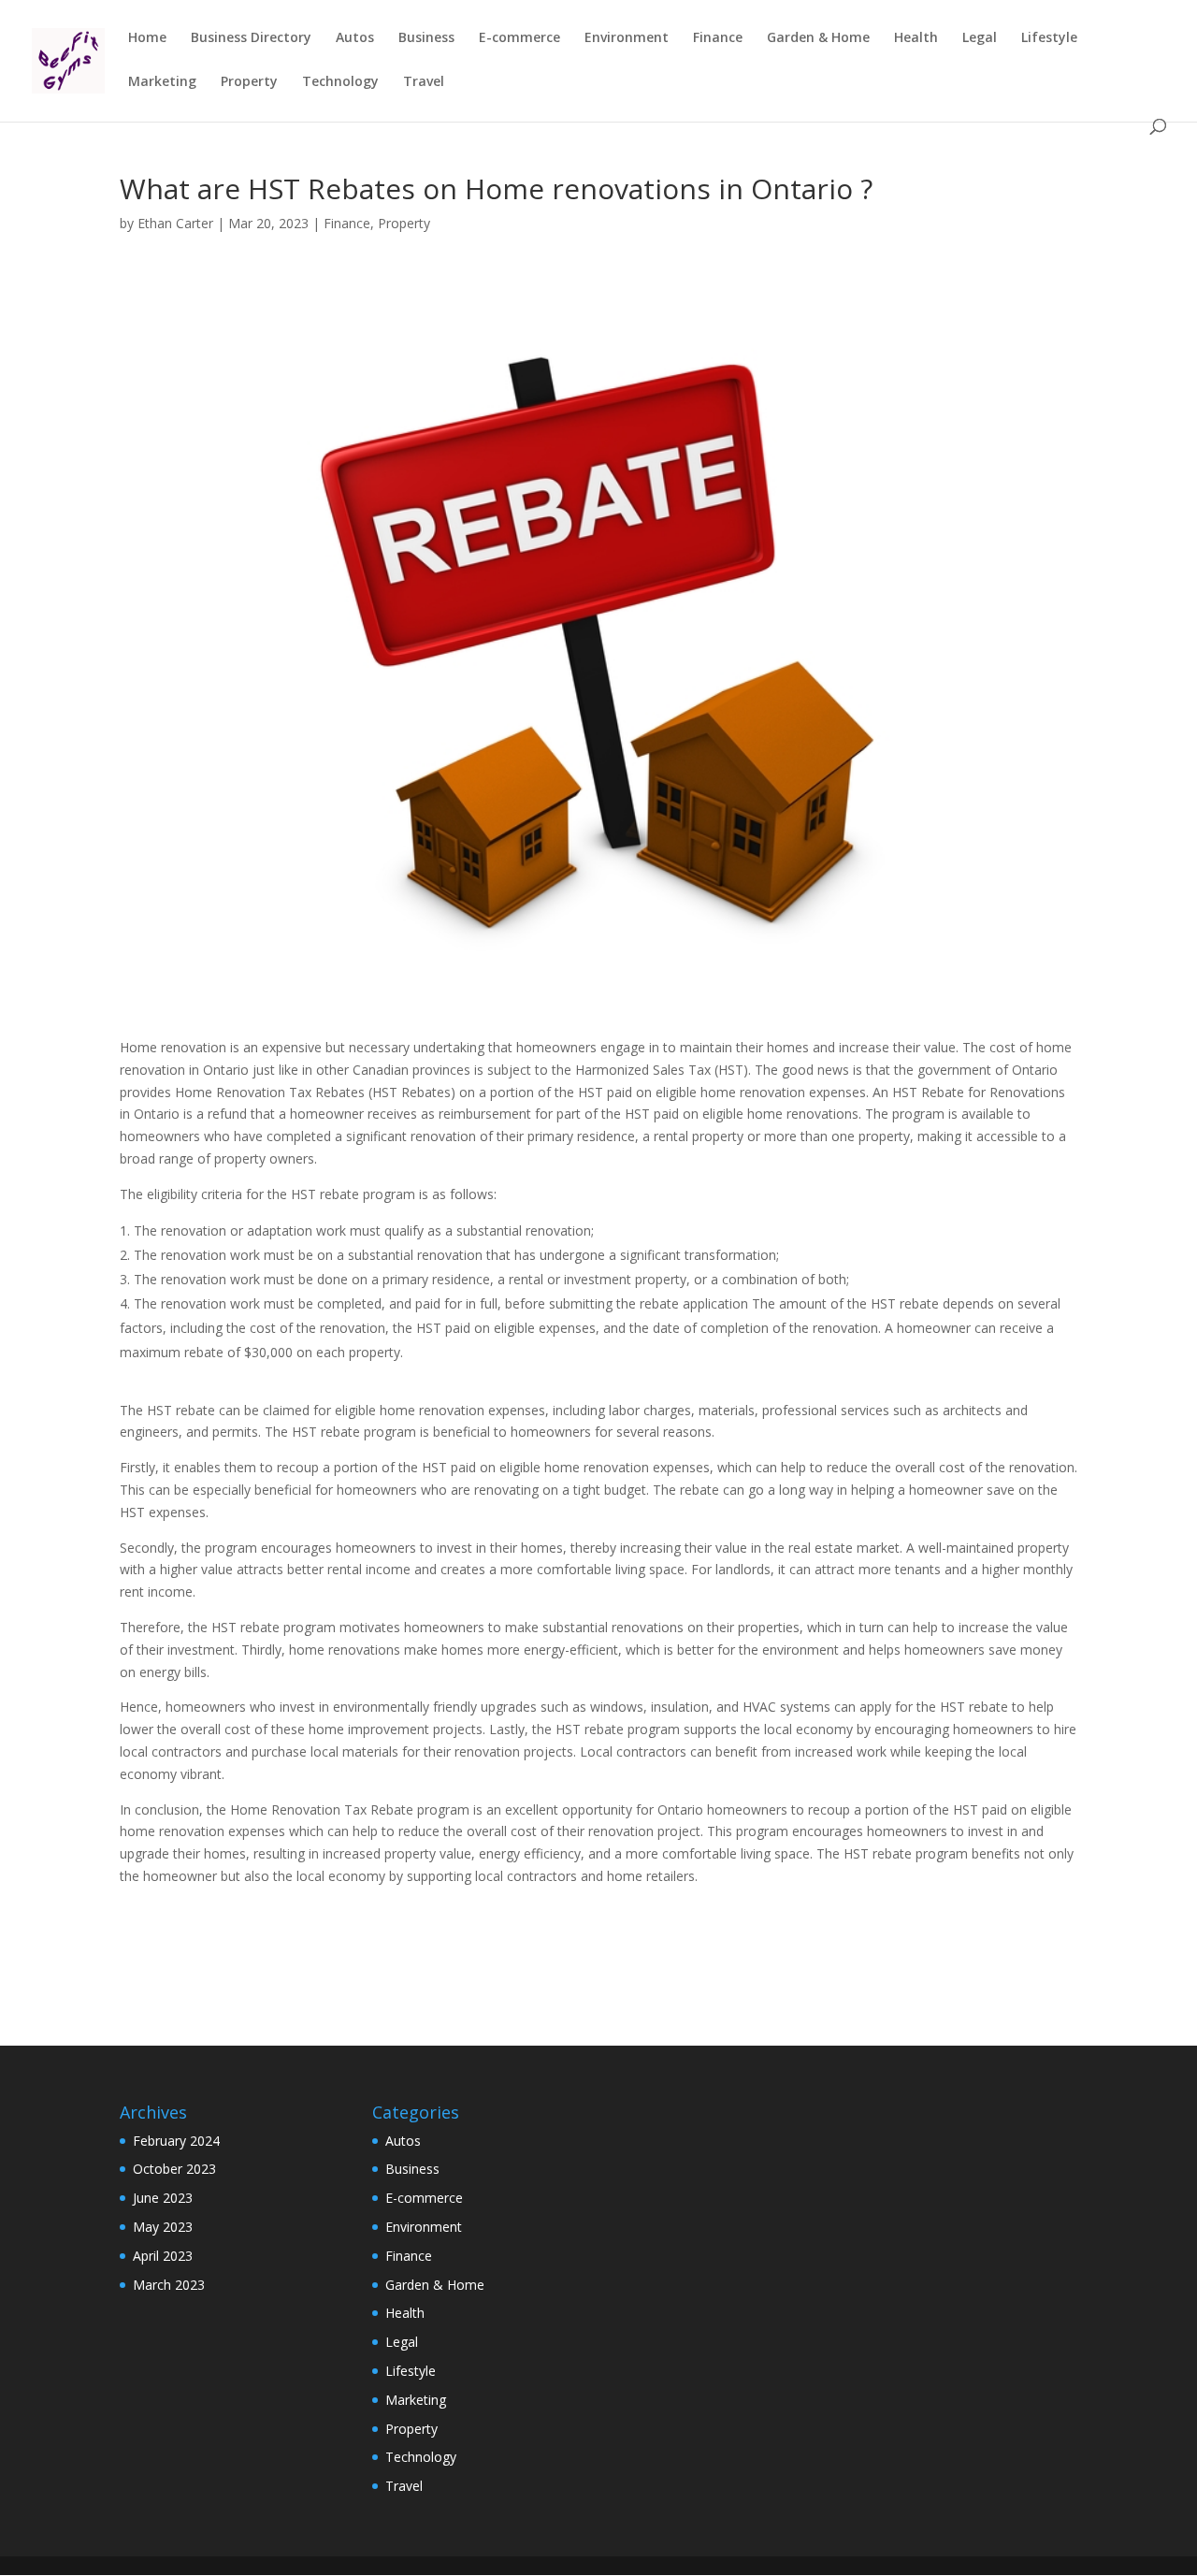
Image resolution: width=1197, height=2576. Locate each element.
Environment (627, 38)
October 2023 (174, 2169)
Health (916, 38)
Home (147, 38)
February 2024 (176, 2141)
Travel (424, 82)
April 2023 (163, 2256)
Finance (718, 38)
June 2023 (163, 2198)
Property (249, 82)
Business (426, 38)
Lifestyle (1049, 38)
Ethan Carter (175, 223)
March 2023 (169, 2285)
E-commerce (519, 38)
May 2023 (163, 2227)
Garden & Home (818, 38)
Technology (340, 82)
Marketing (162, 82)
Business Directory (251, 38)
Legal (980, 38)
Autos (355, 38)
